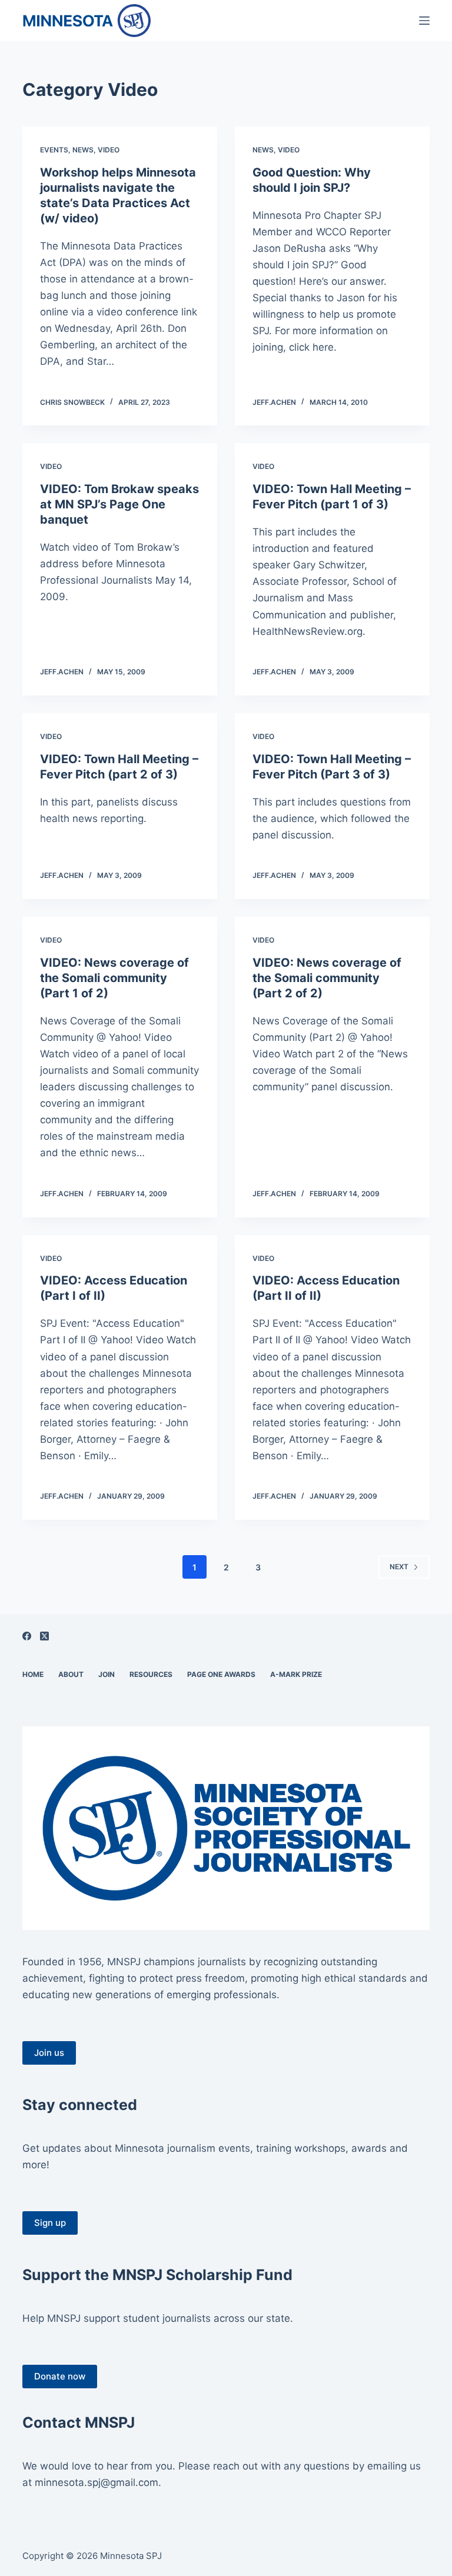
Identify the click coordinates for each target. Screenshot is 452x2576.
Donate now (60, 2376)
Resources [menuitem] (151, 1674)
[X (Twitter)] (44, 1636)
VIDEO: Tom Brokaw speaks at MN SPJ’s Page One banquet (119, 504)
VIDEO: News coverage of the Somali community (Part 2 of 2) (327, 978)
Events (54, 150)
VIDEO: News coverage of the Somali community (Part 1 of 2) (114, 978)
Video (109, 150)
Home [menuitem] (33, 1674)
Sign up (50, 2223)
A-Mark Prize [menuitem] (296, 1674)
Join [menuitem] (107, 1674)
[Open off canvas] (424, 21)
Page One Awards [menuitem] (221, 1674)
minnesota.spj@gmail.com (97, 2482)
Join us (49, 2053)
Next (399, 1567)
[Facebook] (27, 1636)
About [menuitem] (71, 1674)
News (83, 150)
